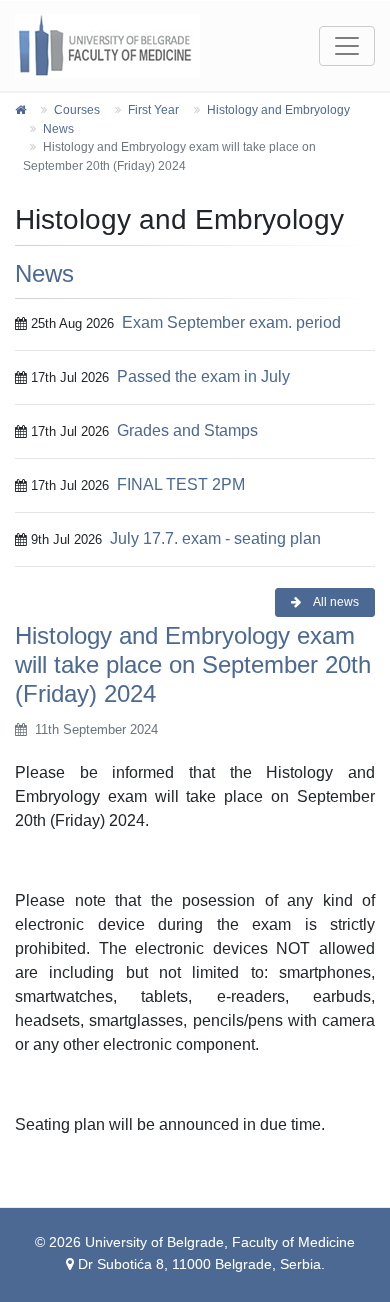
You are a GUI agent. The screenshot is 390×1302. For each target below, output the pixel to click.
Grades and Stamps (187, 430)
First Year (153, 110)
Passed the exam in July (203, 376)
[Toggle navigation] (347, 46)
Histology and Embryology (278, 110)
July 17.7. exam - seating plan (215, 538)
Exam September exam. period (231, 322)
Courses (77, 110)
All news (335, 602)
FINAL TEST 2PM (181, 484)
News (58, 129)
